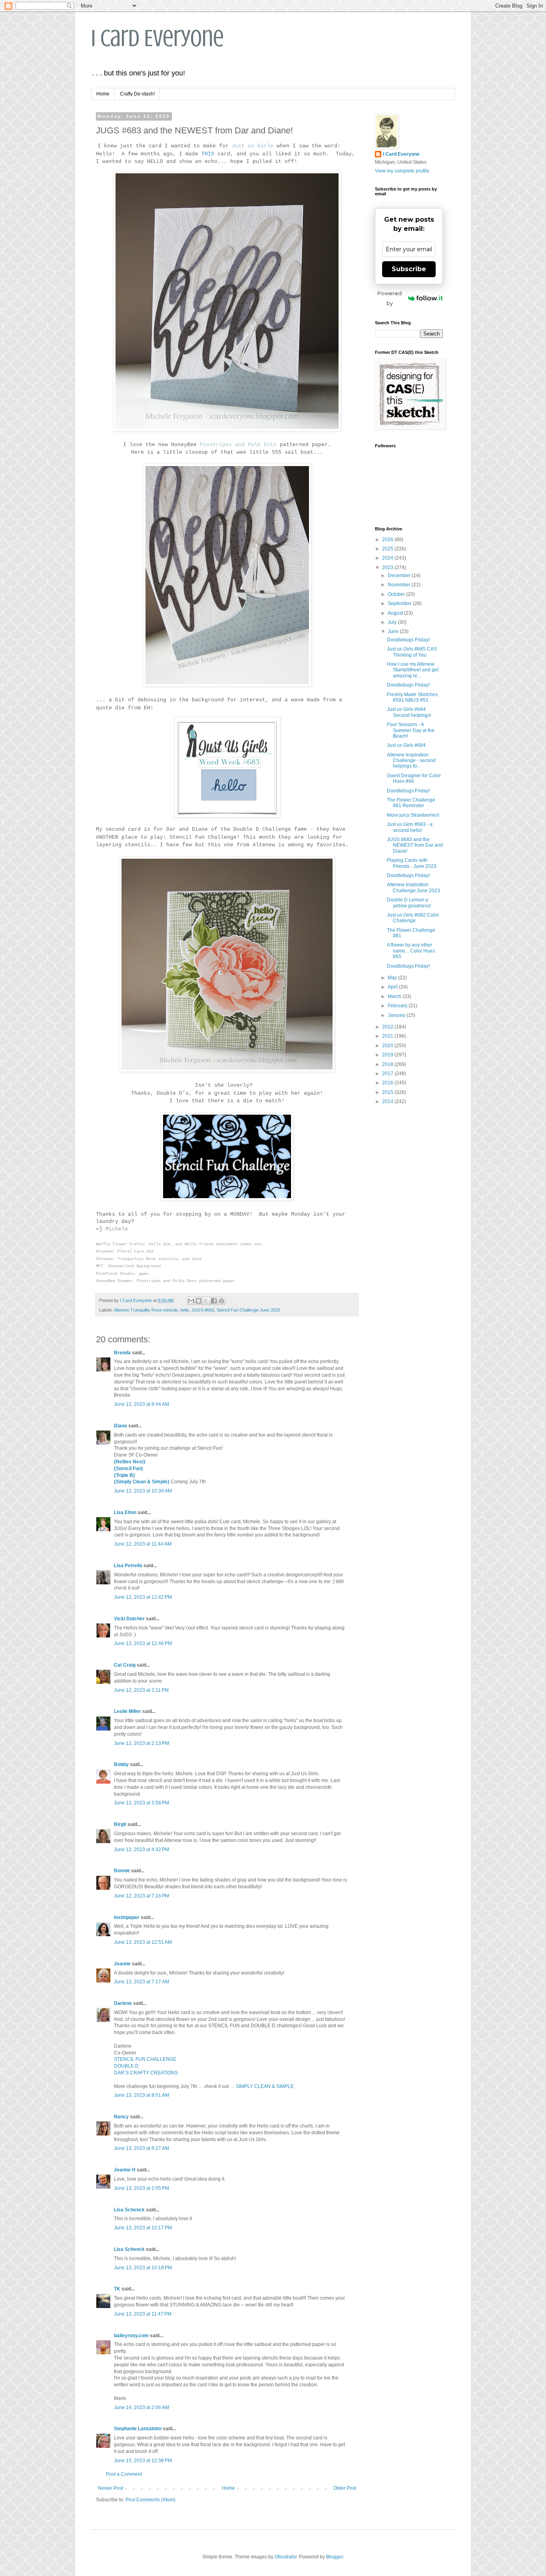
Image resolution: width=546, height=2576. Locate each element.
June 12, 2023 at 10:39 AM (143, 1491)
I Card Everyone (157, 38)
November (400, 585)
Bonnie (122, 1871)
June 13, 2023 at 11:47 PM (143, 2314)
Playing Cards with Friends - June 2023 (412, 863)
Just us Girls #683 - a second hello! (410, 827)
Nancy (121, 2117)
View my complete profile (402, 171)
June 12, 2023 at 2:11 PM (141, 1690)
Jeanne (122, 1964)
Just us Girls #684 (406, 745)
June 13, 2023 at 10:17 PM (143, 2228)
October (397, 594)
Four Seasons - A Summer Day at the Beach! (411, 730)
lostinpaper (127, 1917)
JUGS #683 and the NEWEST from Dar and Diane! (415, 845)
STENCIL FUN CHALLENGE (145, 2059)
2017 (388, 1074)
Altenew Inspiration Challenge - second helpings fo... (411, 761)
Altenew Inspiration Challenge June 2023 (413, 887)
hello (185, 1310)
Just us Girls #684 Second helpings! (409, 712)
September (400, 603)
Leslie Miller (128, 1711)
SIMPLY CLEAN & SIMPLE (265, 2086)
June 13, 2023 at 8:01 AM (141, 2095)
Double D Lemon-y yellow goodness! (409, 903)
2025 (388, 549)
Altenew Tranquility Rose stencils (146, 1310)
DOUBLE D (126, 2066)
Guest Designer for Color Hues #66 (414, 778)
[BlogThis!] (199, 1301)
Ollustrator (286, 2557)
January (397, 1015)
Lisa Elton (125, 1512)
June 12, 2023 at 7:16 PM (141, 1896)
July (393, 622)
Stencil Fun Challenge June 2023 (248, 1310)
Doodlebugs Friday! (408, 640)
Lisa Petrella (128, 1566)
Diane (121, 1426)
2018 (388, 1064)
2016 (388, 1083)
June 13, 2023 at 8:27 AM (141, 2148)
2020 (388, 1046)
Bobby (121, 1764)
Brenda (122, 1353)
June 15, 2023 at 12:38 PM (143, 2461)
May (393, 978)
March (395, 996)
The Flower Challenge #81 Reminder (411, 803)
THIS (208, 154)
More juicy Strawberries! (413, 815)
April (393, 987)
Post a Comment (124, 2474)
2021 (388, 1036)
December (400, 576)
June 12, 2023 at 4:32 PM (141, 1850)
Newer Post (111, 2488)
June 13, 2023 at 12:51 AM (143, 1942)
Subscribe (409, 269)
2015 (388, 1092)
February (398, 1006)
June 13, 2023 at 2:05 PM (141, 2188)
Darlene (124, 2003)
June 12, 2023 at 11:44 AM (143, 1544)
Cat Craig (125, 1665)
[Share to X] (206, 1301)
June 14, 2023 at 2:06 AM (141, 2407)
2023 (388, 568)
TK (117, 2289)
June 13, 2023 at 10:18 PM (143, 2268)
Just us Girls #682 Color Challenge (413, 918)
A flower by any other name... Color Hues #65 (411, 951)
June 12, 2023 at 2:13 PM (141, 1743)
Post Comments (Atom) (150, 2500)
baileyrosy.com (131, 2336)
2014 (388, 1101)
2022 (388, 1027)
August (396, 613)
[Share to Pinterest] (221, 1301)
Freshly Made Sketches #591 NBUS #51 (412, 697)
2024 (388, 558)
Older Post (345, 2488)
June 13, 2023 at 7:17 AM (141, 1982)
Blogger (335, 2557)
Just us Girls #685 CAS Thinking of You (412, 652)
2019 (388, 1055)
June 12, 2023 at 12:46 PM (143, 1643)
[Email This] (191, 1301)
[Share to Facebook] (214, 1301)
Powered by (390, 298)
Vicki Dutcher (129, 1619)
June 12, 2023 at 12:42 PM (143, 1597)
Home (103, 94)
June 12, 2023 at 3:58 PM (141, 1803)
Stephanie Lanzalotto (138, 2429)
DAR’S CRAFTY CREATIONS (146, 2073)
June (394, 631)
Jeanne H (125, 2170)
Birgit (120, 1824)
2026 (388, 540)
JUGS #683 (203, 1310)
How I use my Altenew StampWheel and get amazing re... (413, 670)
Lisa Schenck (129, 2210)
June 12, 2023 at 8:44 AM (141, 1404)
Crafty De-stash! (137, 94)
